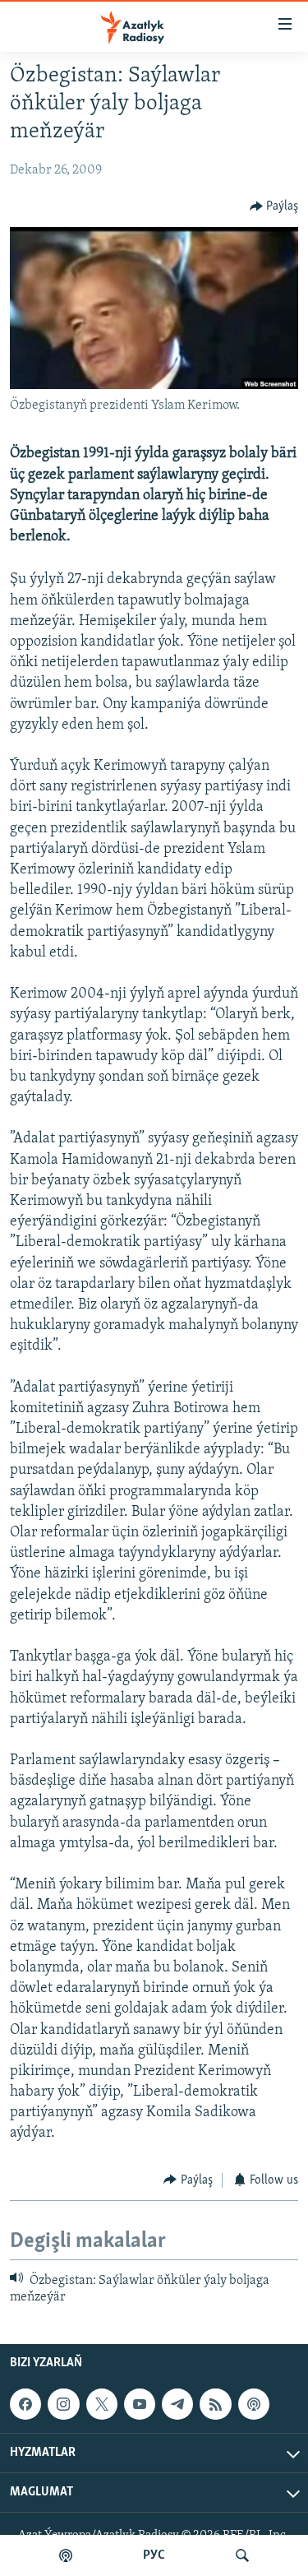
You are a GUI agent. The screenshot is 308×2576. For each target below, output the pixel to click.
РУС (154, 2555)
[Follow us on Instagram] (63, 2404)
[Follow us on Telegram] (177, 2404)
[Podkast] (66, 2555)
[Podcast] (254, 2404)
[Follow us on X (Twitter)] (102, 2404)
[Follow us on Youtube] (140, 2404)
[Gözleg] (242, 2555)
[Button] (274, 206)
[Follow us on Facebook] (25, 2404)
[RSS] (215, 2404)
